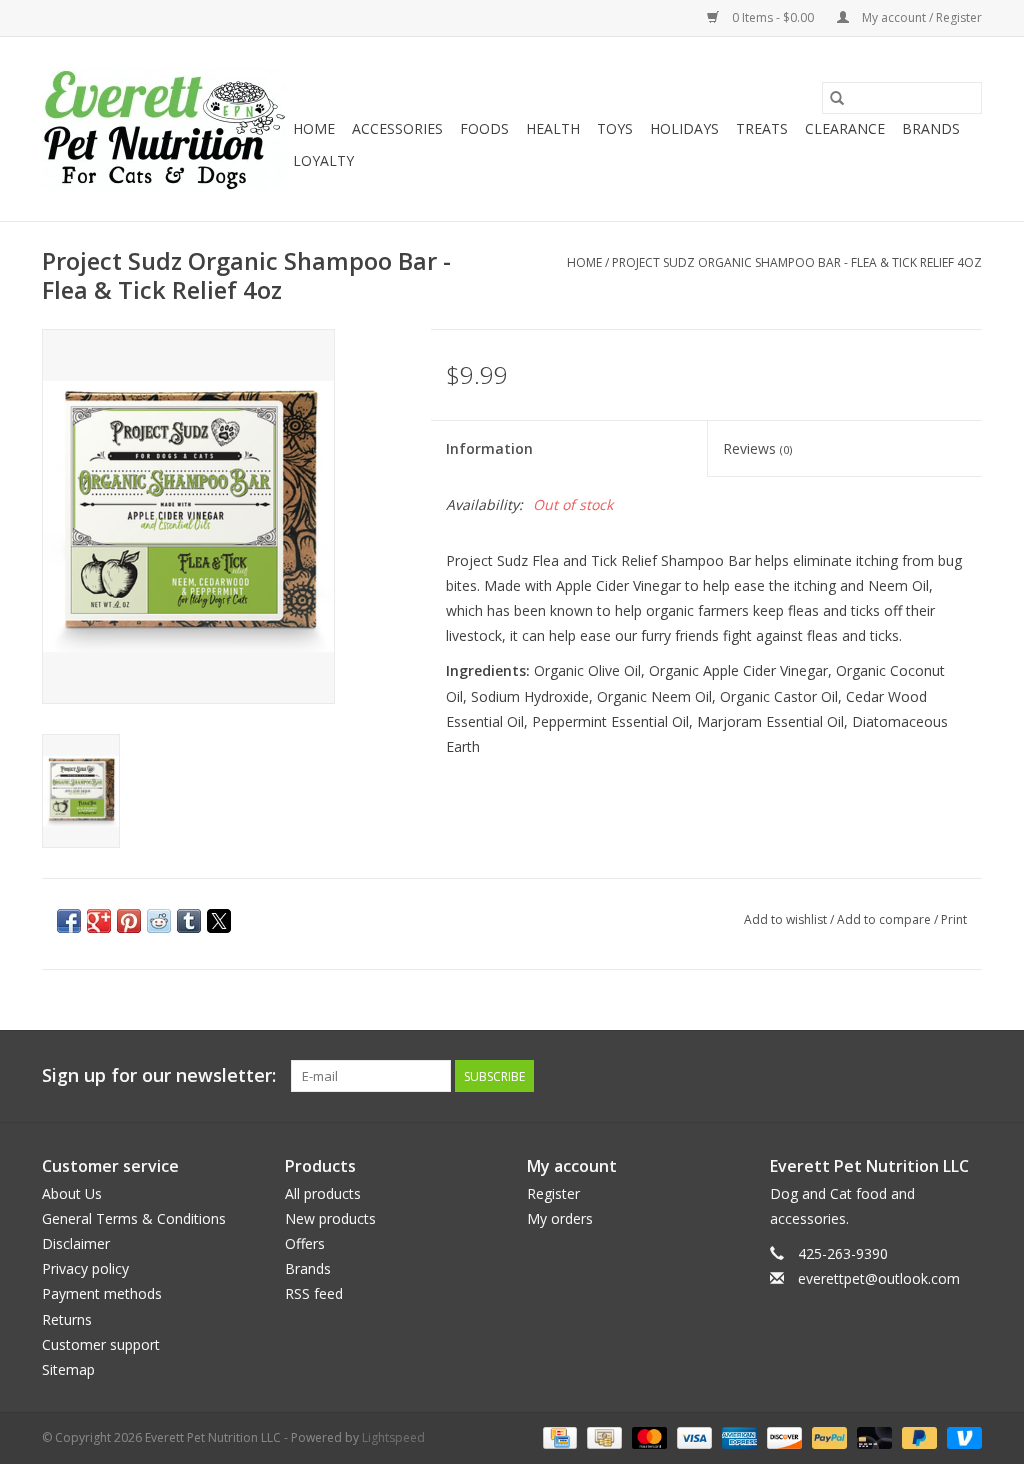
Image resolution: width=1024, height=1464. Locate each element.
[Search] (837, 98)
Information (489, 448)
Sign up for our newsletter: (159, 1075)
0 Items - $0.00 (773, 17)
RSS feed (314, 1293)
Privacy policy (85, 1268)
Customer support (101, 1344)
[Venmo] (961, 1436)
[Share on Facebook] (69, 921)
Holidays (684, 128)
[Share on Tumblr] (189, 921)
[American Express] (737, 1436)
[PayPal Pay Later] (917, 1436)
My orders (560, 1218)
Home (314, 128)
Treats (762, 128)
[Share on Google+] (99, 921)
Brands (931, 128)
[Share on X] (219, 921)
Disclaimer (76, 1243)
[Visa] (692, 1436)
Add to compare (885, 919)
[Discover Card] (782, 1436)
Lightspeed (393, 1437)
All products (323, 1193)
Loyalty (323, 160)
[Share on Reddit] (159, 921)
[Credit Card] (558, 1436)
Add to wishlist (787, 919)
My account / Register (920, 17)
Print (954, 919)
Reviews (757, 448)
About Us (72, 1193)
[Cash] (602, 1436)
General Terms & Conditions (134, 1218)
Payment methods (102, 1293)
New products (330, 1218)
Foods (484, 128)
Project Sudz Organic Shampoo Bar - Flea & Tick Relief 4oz (797, 262)
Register (553, 1193)
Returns (67, 1319)
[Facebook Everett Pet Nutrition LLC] (930, 1076)
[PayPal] (827, 1436)
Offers (305, 1243)
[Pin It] (129, 921)
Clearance (845, 128)
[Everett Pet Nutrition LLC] (164, 129)
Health (553, 128)
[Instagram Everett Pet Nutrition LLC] (966, 1076)
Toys (615, 128)
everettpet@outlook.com (879, 1278)
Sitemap (68, 1369)
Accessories (397, 128)
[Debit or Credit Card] (872, 1436)
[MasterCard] (647, 1436)
